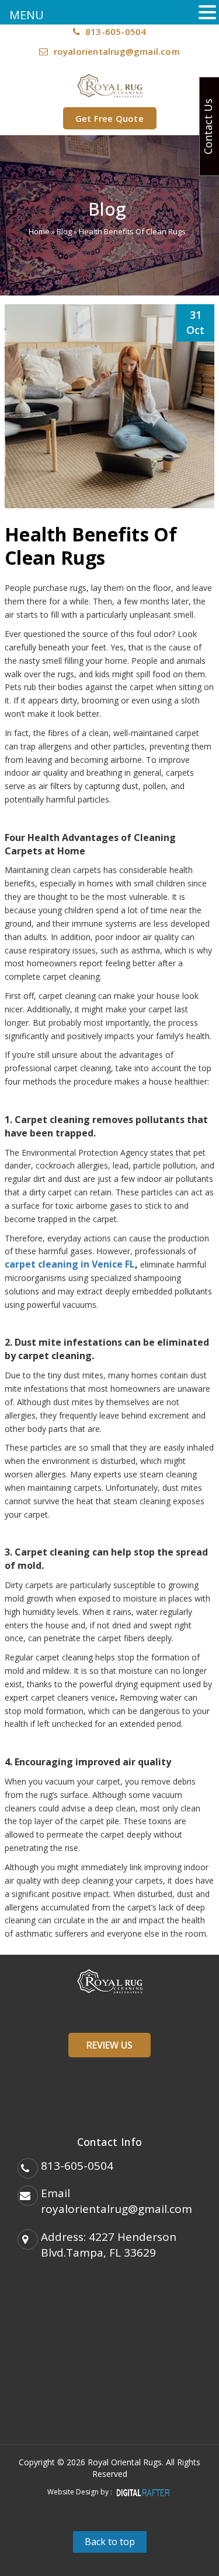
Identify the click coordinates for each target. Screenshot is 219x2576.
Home (39, 231)
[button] (207, 13)
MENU (27, 15)
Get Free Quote (109, 118)
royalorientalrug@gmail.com (117, 51)
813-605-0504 (115, 31)
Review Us (109, 2045)
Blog (64, 231)
